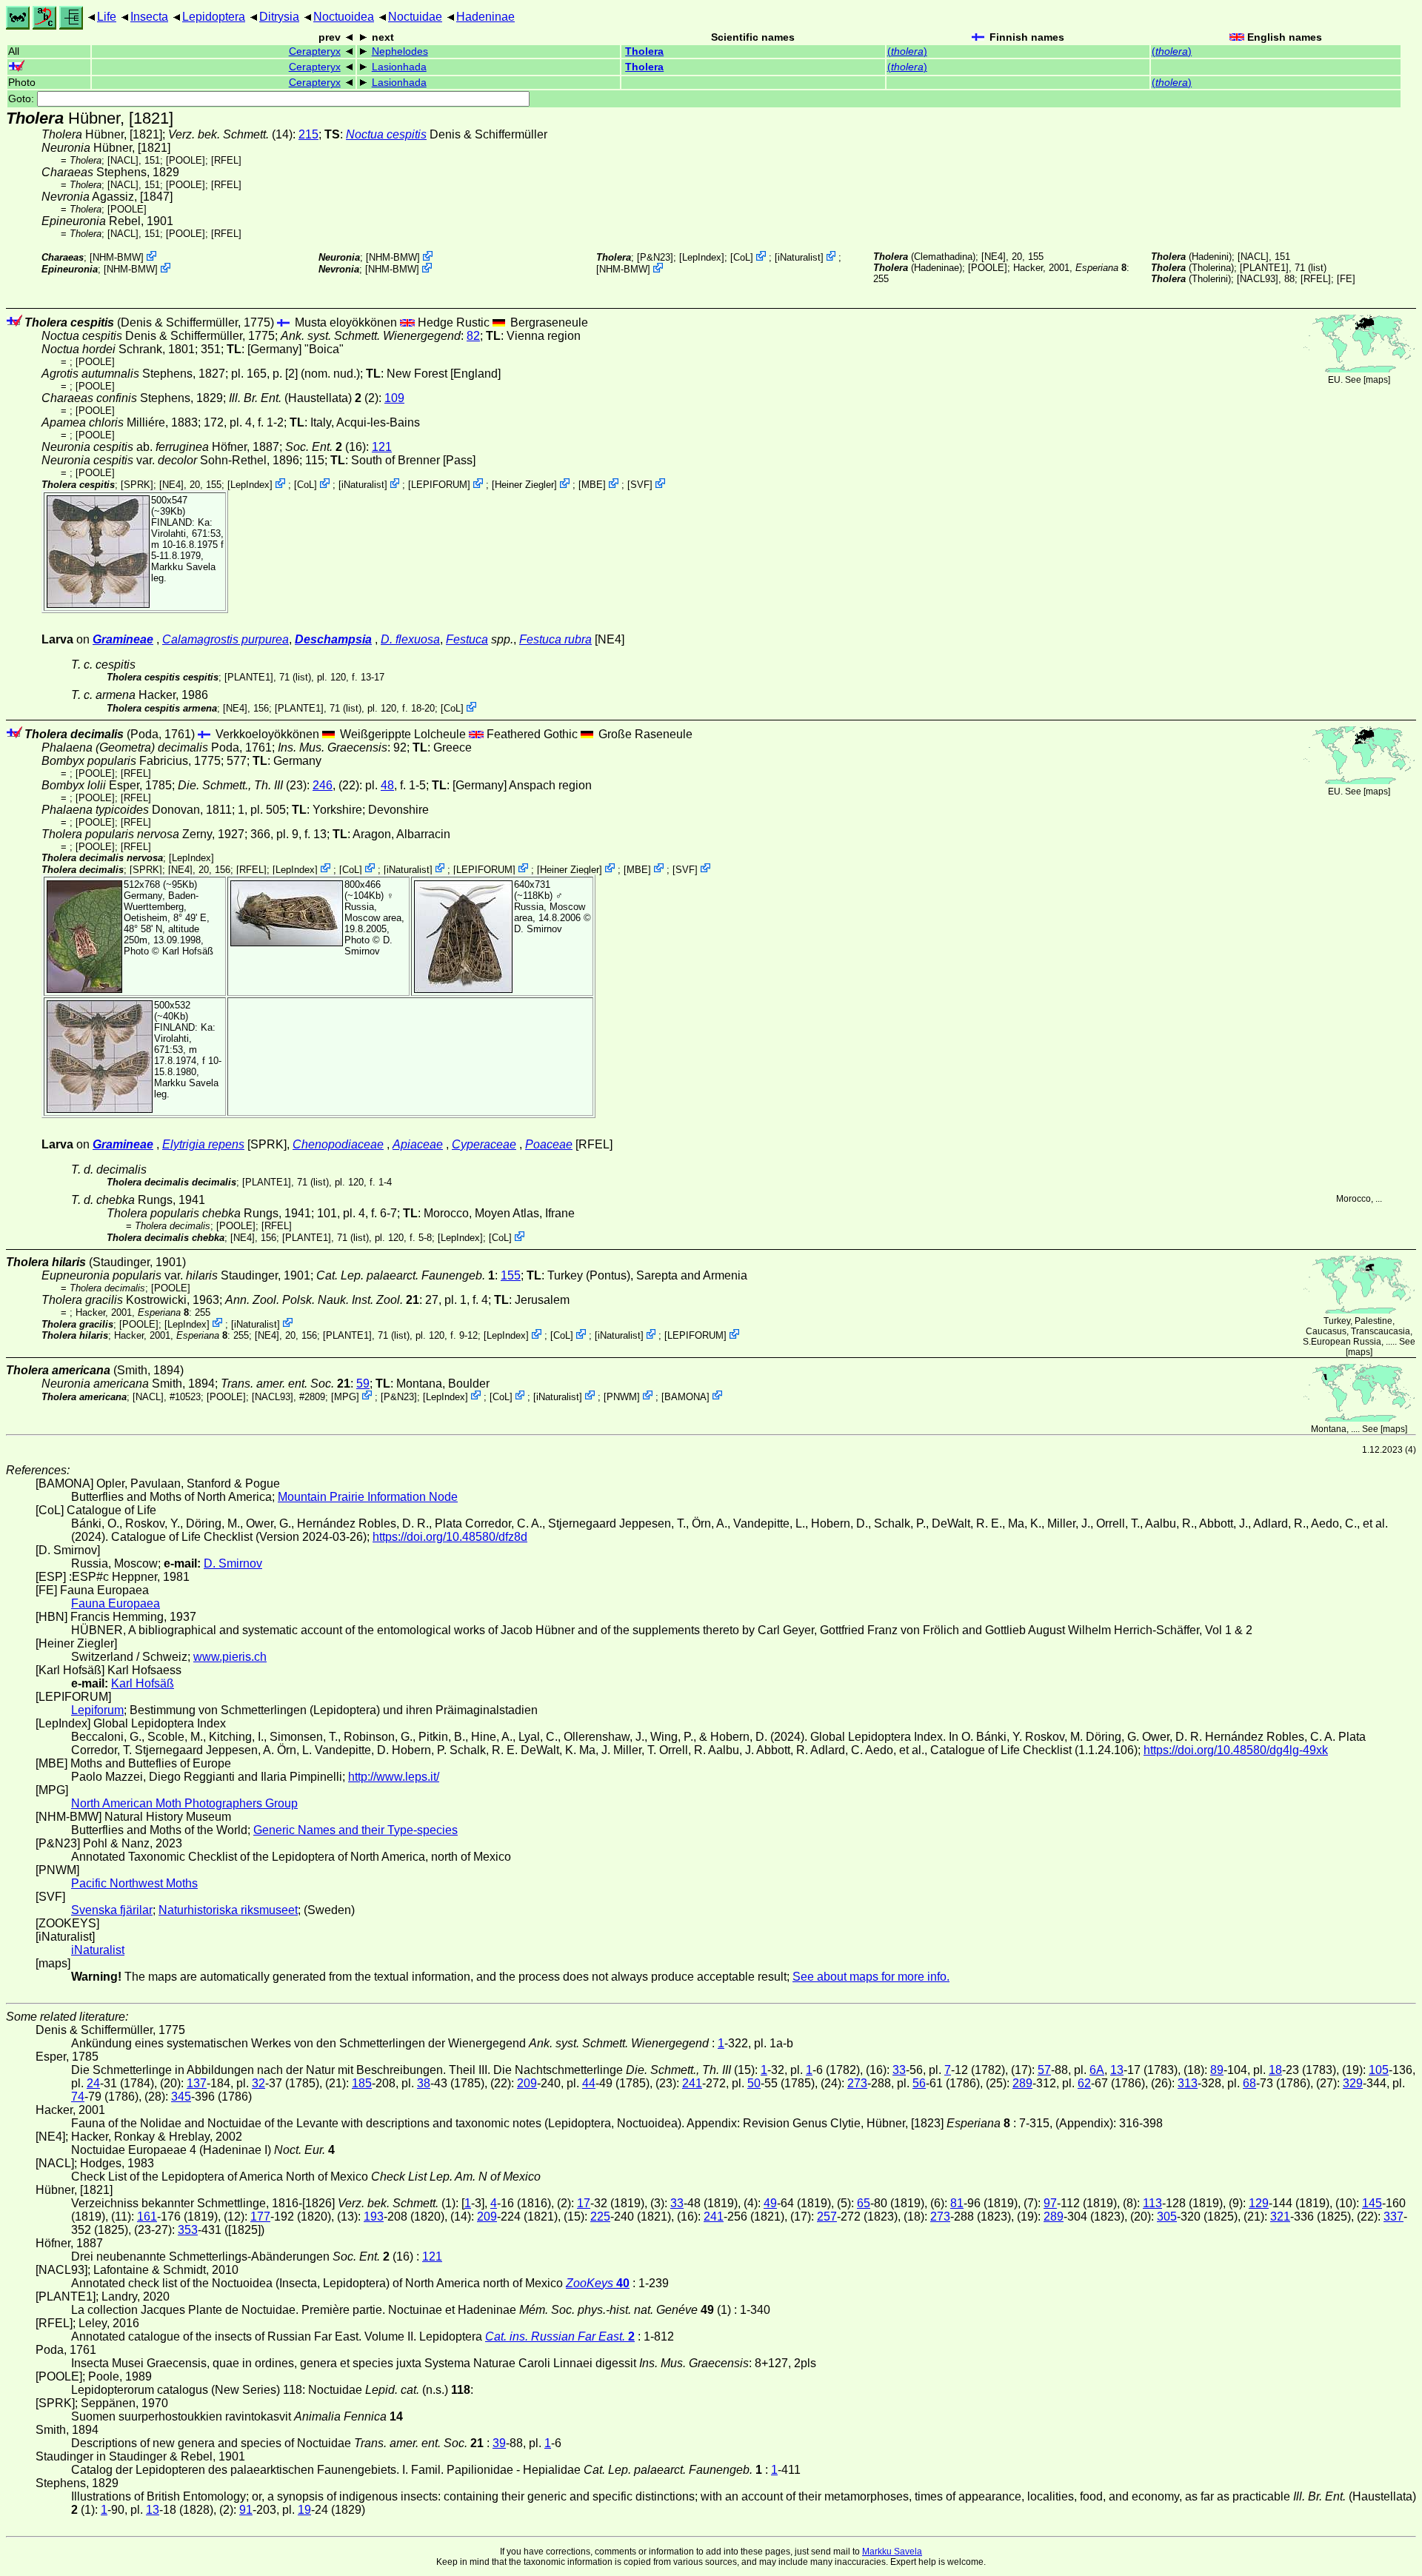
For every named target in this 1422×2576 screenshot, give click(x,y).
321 (1280, 2217)
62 (1084, 2083)
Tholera (644, 51)
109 (394, 398)
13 (1117, 2070)
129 (1259, 2203)
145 (1372, 2203)
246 (323, 785)
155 (511, 1275)
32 (258, 2083)
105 (1379, 2070)
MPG (345, 1396)
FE (1346, 279)
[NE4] (994, 257)
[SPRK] (137, 485)
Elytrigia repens (203, 1144)
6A (1097, 2070)
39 (499, 2443)
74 (78, 2097)
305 (1167, 2217)
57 (1044, 2070)
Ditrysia (279, 17)
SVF (640, 485)
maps (1377, 380)
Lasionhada (399, 67)
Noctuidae (415, 17)
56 (919, 2083)
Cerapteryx (315, 51)
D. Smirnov (368, 946)
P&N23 (655, 257)
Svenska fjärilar (112, 1910)
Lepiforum (97, 1710)
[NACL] (123, 160)
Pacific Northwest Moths (134, 1883)
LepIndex (702, 257)
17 (584, 2203)
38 (424, 2083)
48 (387, 785)
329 (1353, 2083)
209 (527, 2083)
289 (1022, 2083)
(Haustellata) (295, 398)
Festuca (467, 639)
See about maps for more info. (871, 1977)
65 (864, 2203)
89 (1217, 2070)
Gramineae (123, 639)
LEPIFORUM (439, 485)
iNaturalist (799, 257)
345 (181, 2097)
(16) (326, 447)
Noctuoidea (344, 17)
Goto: (23, 99)
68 (1249, 2083)
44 (589, 2083)
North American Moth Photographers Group (184, 1803)
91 (246, 2510)
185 (362, 2083)
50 (754, 2083)
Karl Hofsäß (188, 951)
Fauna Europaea (116, 1603)
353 (188, 2230)
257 (827, 2217)
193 (374, 2217)
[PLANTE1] (1264, 268)
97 (1050, 2203)
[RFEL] (226, 160)
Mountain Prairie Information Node (368, 1497)
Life (107, 17)
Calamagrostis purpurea (226, 639)
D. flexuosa (410, 639)
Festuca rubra (555, 639)
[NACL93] (1258, 279)
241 (692, 2083)
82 (473, 336)
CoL (742, 257)
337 (1393, 2217)
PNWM (622, 1396)
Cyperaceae (484, 1144)
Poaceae (549, 1144)
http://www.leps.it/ (394, 1777)
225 (600, 2217)
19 (304, 2510)
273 (857, 2083)
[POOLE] (186, 160)
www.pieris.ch (230, 1657)
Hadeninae (485, 17)
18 (1275, 2070)
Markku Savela (892, 2552)
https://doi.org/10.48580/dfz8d (450, 1537)
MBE (592, 485)
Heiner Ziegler (524, 485)
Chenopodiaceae (338, 1144)
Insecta (149, 17)
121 (382, 447)
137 (197, 2083)
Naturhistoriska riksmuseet (228, 1910)
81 (957, 2203)
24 (93, 2083)
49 (770, 2203)
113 (1152, 2203)
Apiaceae (418, 1144)
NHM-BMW (117, 257)
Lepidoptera (214, 17)
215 (308, 134)
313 (1188, 2083)
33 (899, 2070)
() (907, 51)
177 (260, 2217)
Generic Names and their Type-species (355, 1830)
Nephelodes (400, 51)
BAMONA (685, 1396)
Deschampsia (333, 639)
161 (147, 2217)
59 (363, 1384)
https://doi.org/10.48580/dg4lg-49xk (1236, 1750)
